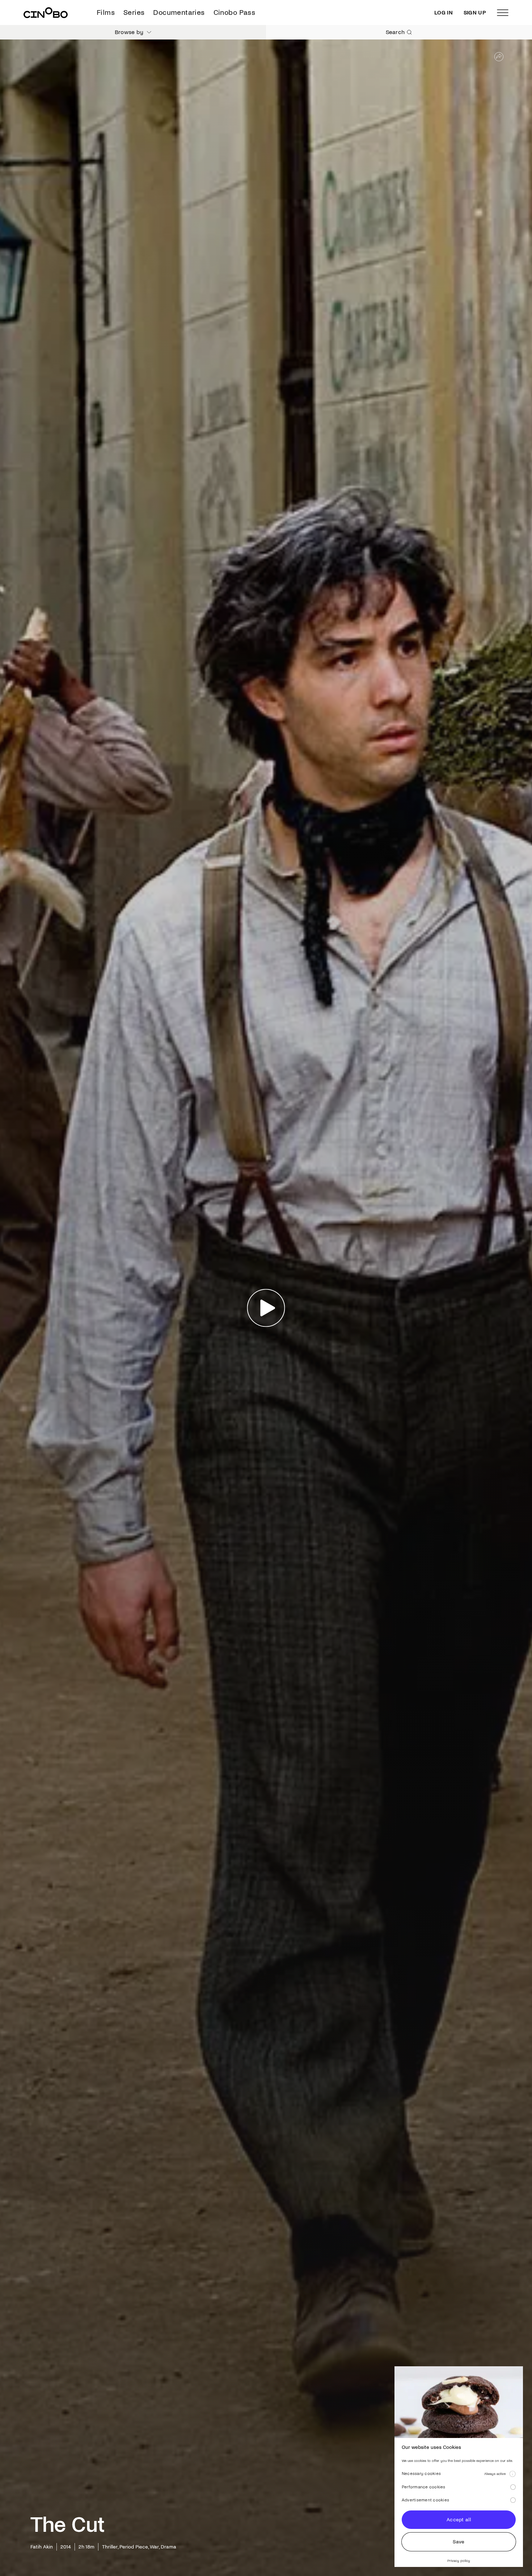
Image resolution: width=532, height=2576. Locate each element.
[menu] (503, 13)
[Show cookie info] (512, 2474)
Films (106, 12)
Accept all (459, 2520)
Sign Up (475, 13)
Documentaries (179, 12)
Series (134, 12)
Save (459, 2542)
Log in (444, 13)
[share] (499, 57)
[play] (266, 1308)
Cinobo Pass (234, 12)
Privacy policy (459, 2561)
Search (395, 32)
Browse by (129, 32)
